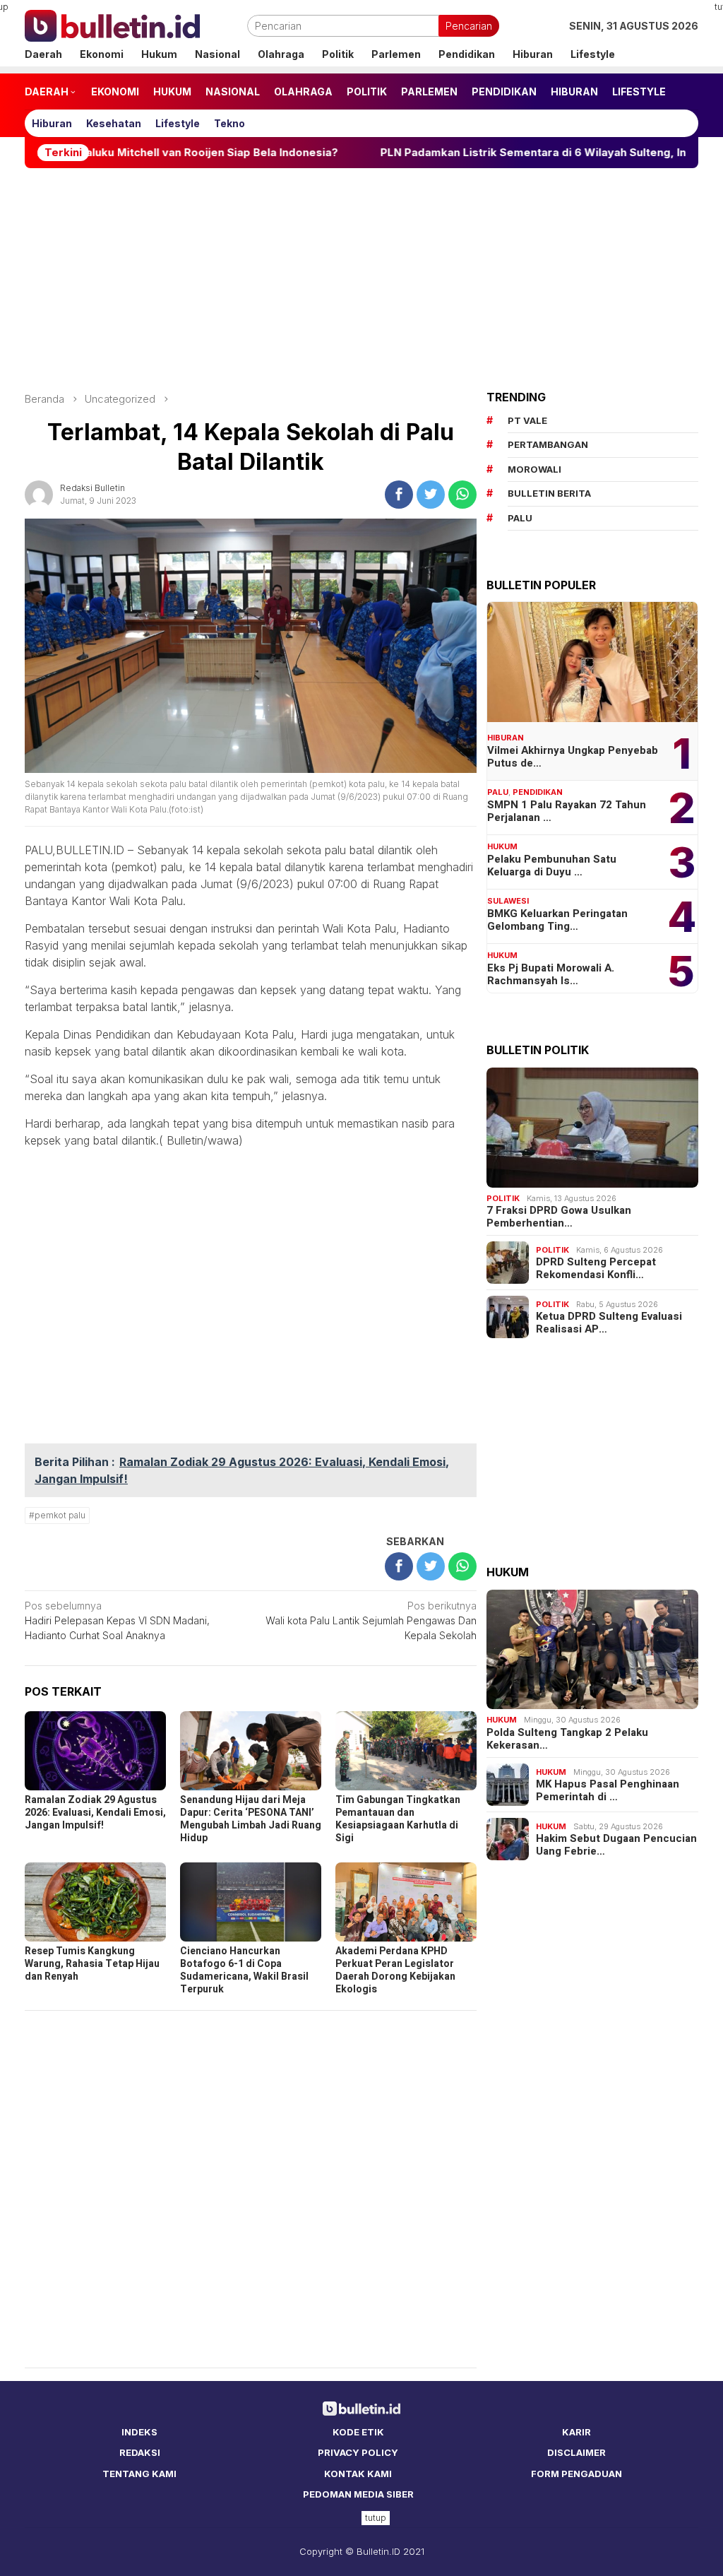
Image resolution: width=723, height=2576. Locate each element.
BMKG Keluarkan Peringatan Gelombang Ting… (557, 920)
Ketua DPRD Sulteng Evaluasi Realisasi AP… (609, 1323)
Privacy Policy (358, 2452)
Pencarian (469, 26)
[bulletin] (112, 24)
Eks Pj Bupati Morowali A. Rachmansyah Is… (551, 974)
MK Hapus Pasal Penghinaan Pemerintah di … (608, 1790)
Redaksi (140, 2452)
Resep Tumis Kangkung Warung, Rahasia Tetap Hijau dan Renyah (92, 1964)
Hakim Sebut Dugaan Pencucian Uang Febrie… (616, 1845)
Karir (576, 2432)
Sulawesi (508, 901)
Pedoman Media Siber (358, 2494)
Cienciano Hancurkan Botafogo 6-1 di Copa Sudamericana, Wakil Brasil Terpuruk (244, 1970)
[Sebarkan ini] (399, 495)
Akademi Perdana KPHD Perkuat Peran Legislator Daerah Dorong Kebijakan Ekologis (395, 1970)
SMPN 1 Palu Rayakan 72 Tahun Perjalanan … (567, 811)
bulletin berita (549, 493)
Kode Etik (358, 2432)
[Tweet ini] (431, 495)
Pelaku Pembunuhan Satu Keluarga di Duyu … (552, 865)
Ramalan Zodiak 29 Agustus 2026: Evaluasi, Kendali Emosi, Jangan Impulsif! (95, 1813)
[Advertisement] (361, 280)
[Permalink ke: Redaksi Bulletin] (39, 493)
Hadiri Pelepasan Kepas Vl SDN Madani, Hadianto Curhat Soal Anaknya (117, 1620)
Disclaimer (576, 2452)
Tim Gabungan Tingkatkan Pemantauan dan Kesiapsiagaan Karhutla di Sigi (398, 1819)
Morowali (534, 469)
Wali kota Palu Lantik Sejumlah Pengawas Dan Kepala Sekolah (371, 1620)
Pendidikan (538, 792)
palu (520, 518)
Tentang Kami (139, 2474)
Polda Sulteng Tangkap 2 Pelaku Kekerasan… (567, 1739)
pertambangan (548, 444)
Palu (498, 792)
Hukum (502, 846)
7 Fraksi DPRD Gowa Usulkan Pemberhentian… (559, 1217)
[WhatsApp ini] (462, 495)
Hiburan (506, 738)
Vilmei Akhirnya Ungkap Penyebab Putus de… (573, 757)
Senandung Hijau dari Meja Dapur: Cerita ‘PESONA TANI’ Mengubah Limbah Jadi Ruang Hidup (251, 1819)
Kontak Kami (358, 2474)
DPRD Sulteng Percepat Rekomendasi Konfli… (596, 1268)
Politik (503, 1198)
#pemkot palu (57, 1515)
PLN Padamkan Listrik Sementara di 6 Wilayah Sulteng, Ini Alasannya (487, 153)
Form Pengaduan (576, 2474)
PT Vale (527, 420)
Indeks (139, 2432)
